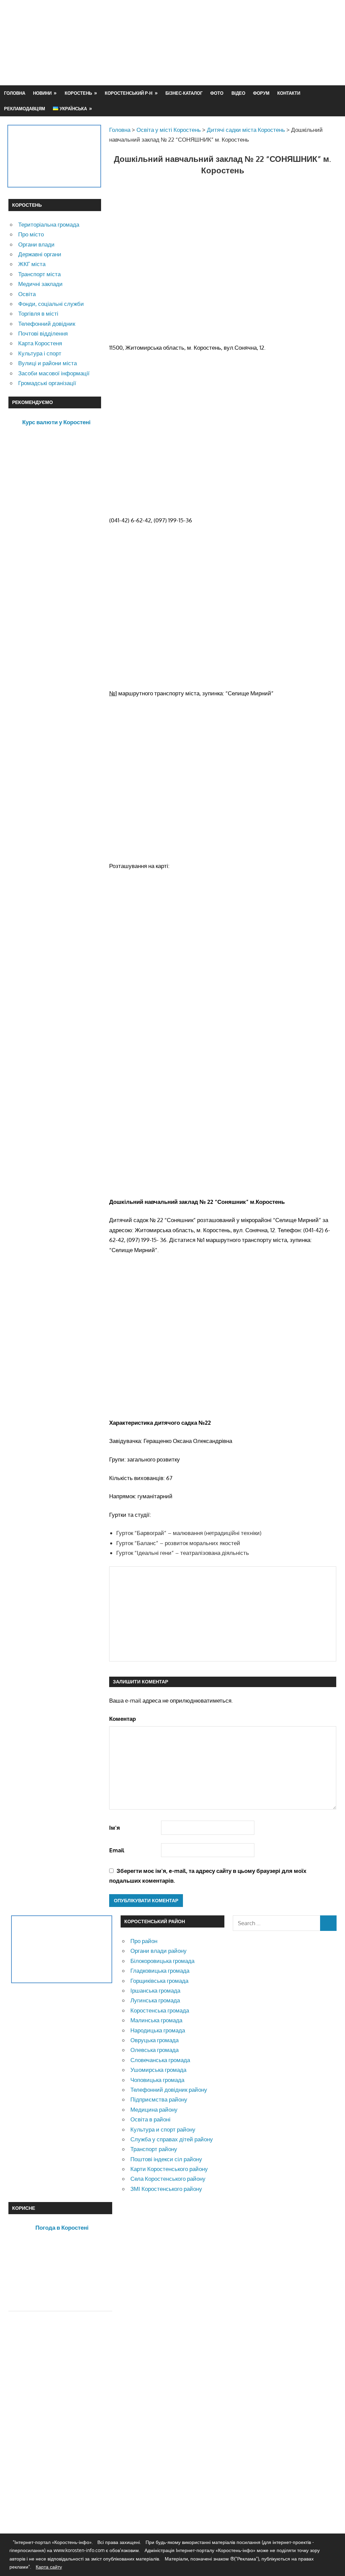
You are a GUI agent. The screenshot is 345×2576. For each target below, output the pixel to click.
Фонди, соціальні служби (51, 304)
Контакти (289, 93)
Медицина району (154, 2109)
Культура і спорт (40, 353)
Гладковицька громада (160, 1971)
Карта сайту (49, 2567)
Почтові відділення (43, 333)
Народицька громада (158, 2030)
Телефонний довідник (47, 324)
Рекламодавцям (25, 109)
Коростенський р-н (129, 93)
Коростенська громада (160, 2010)
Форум (261, 93)
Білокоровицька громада (162, 1961)
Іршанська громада (155, 1990)
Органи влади (36, 244)
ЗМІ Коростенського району (166, 2189)
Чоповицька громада (157, 2080)
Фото (217, 93)
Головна (15, 93)
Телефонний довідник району (169, 2090)
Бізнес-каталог (184, 93)
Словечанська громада (160, 2060)
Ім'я (115, 1828)
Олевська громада (154, 2050)
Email (117, 1850)
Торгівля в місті (38, 313)
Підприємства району (159, 2099)
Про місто (31, 234)
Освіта (27, 294)
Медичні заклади (40, 284)
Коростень (78, 93)
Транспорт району (154, 2149)
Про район (144, 1941)
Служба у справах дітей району (172, 2139)
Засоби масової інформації (54, 373)
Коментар (122, 1719)
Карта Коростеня (40, 343)
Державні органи (40, 254)
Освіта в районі (150, 2119)
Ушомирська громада (158, 2070)
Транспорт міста (39, 274)
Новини (42, 93)
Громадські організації (47, 383)
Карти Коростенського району (169, 2169)
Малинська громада (156, 2020)
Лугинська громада (155, 2000)
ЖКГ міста (32, 264)
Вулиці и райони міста (48, 363)
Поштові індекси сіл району (166, 2159)
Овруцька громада (154, 2040)
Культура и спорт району (163, 2129)
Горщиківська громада (159, 1981)
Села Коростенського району (168, 2179)
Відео (238, 93)
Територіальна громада (49, 224)
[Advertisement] (214, 59)
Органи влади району (159, 1951)
